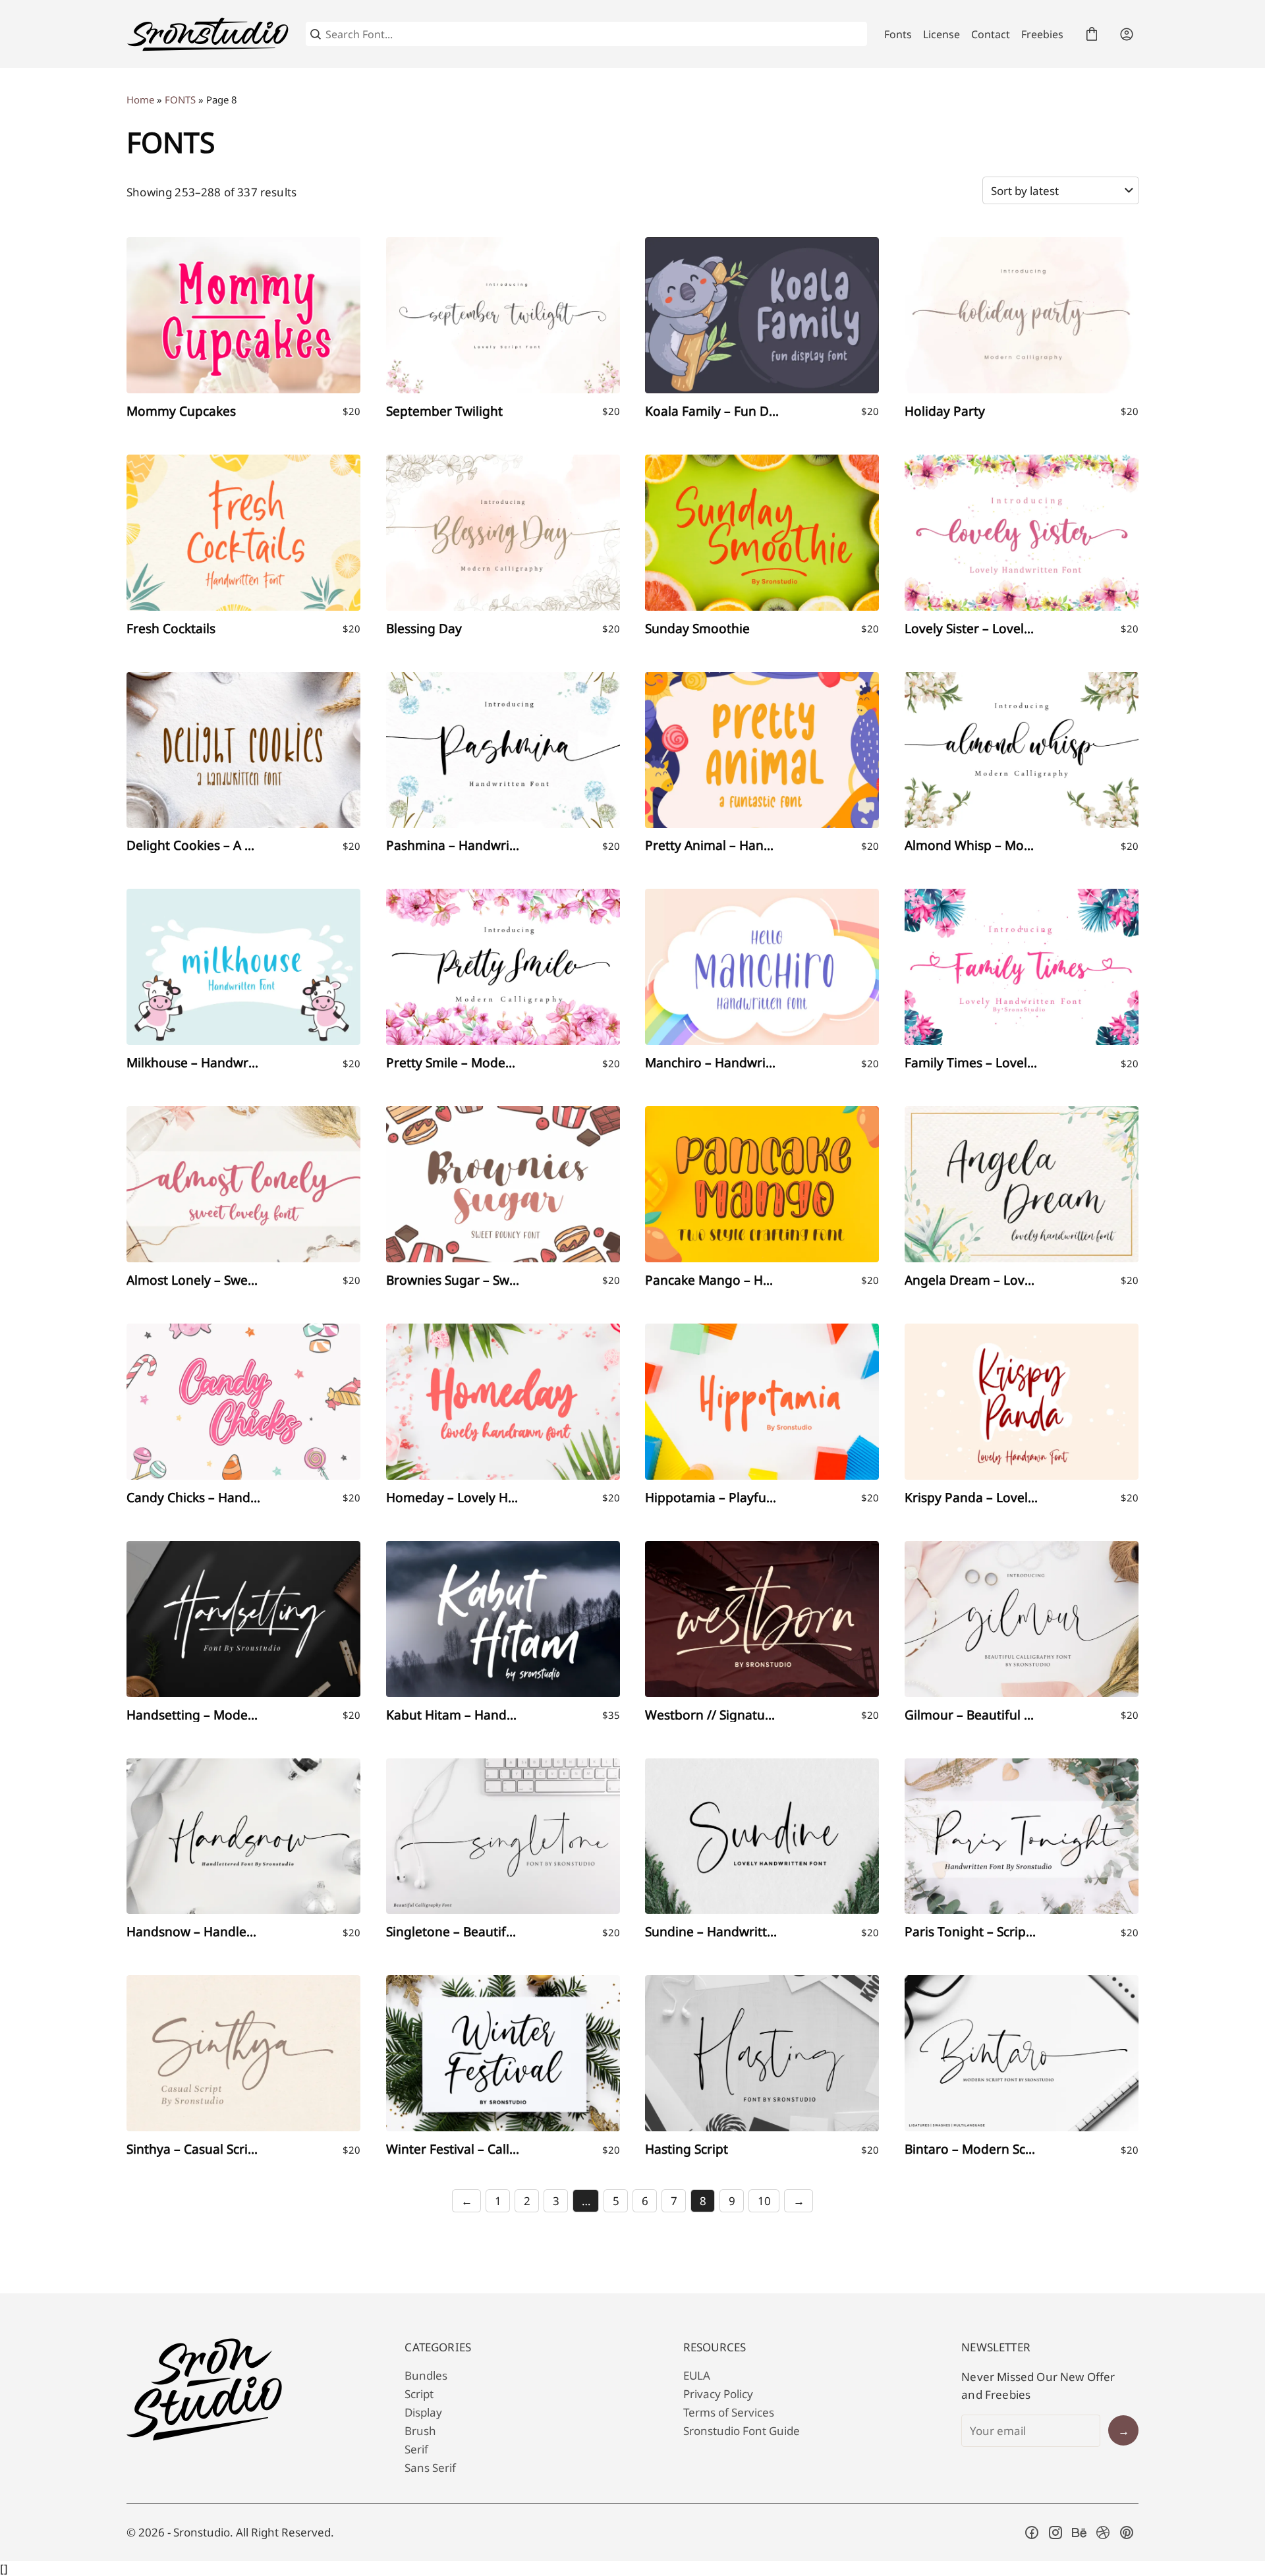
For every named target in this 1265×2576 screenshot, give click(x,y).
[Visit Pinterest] (1127, 2533)
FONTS (180, 99)
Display (423, 2412)
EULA (697, 2375)
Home (140, 99)
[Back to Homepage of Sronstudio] (208, 34)
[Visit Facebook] (1032, 2533)
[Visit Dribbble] (1103, 2533)
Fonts (898, 34)
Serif (416, 2449)
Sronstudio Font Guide (742, 2431)
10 (764, 2201)
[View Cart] (1092, 34)
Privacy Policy (718, 2394)
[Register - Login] (1127, 34)
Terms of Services (729, 2412)
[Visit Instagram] (1055, 2533)
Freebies (1042, 34)
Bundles (426, 2375)
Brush (420, 2431)
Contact (991, 34)
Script (419, 2394)
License (942, 34)
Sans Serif (430, 2468)
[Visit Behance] (1079, 2533)
